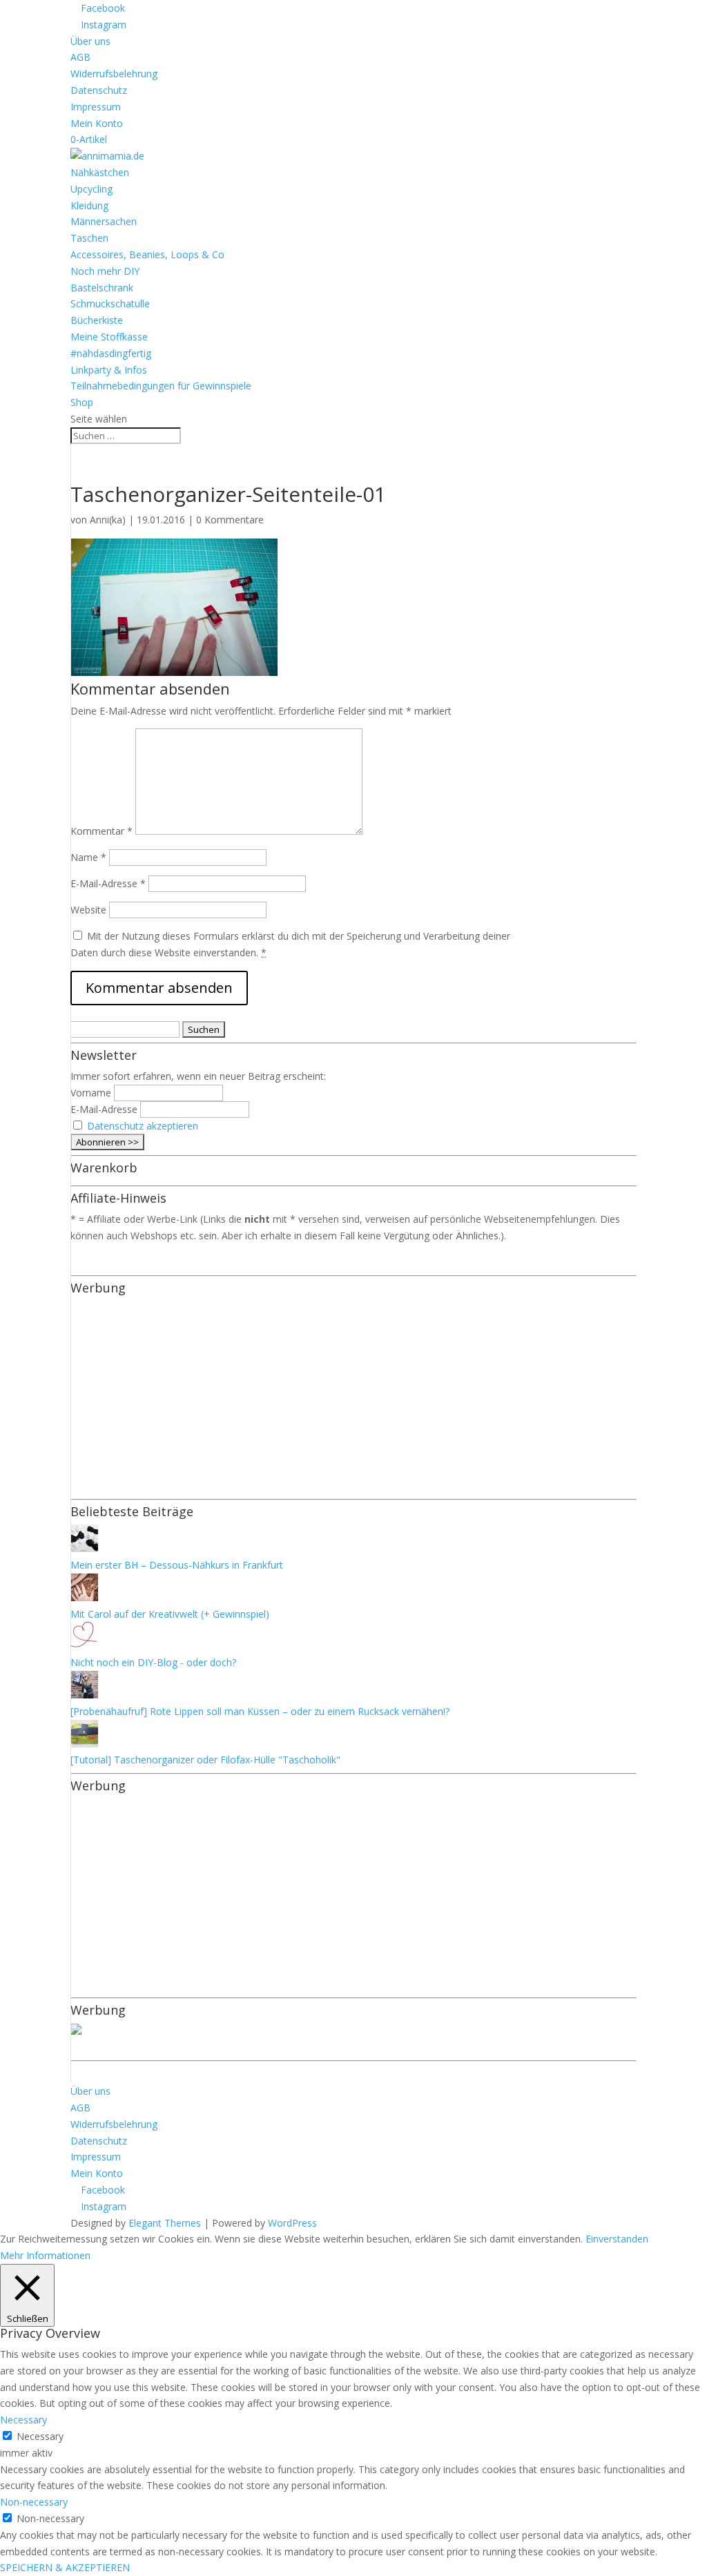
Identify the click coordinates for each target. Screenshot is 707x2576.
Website (88, 910)
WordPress (292, 2223)
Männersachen (104, 221)
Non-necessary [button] (34, 2502)
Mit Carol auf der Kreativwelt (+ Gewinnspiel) (170, 1614)
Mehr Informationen (45, 2255)
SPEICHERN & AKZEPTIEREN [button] (65, 2567)
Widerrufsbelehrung (114, 74)
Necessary (40, 2436)
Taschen (89, 238)
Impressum (96, 107)
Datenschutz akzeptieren (143, 1126)
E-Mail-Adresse (108, 883)
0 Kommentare (230, 520)
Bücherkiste (97, 320)
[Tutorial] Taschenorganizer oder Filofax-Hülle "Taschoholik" (205, 1760)
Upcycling (91, 189)
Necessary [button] (23, 2420)
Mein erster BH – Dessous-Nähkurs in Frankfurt (177, 1565)
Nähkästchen (100, 172)
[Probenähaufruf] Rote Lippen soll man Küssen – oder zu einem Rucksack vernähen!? (260, 1711)
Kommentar (101, 831)
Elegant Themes (165, 2223)
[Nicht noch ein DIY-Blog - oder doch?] (84, 1646)
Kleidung (89, 205)
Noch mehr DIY (105, 271)
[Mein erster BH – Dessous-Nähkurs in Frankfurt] (84, 1548)
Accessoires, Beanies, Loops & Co (147, 254)
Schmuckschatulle (110, 303)
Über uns (90, 41)
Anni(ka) (108, 520)
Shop (82, 402)
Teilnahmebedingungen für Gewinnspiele (161, 386)
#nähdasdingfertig (111, 353)
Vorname (91, 1093)
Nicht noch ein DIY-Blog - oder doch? (153, 1662)
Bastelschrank (102, 288)
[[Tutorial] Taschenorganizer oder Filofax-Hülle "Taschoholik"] (84, 1744)
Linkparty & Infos (109, 370)
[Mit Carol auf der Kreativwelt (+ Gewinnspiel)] (84, 1597)
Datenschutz (99, 90)
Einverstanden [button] (617, 2239)
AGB (80, 57)
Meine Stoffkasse (109, 337)
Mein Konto (97, 123)
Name (88, 857)
